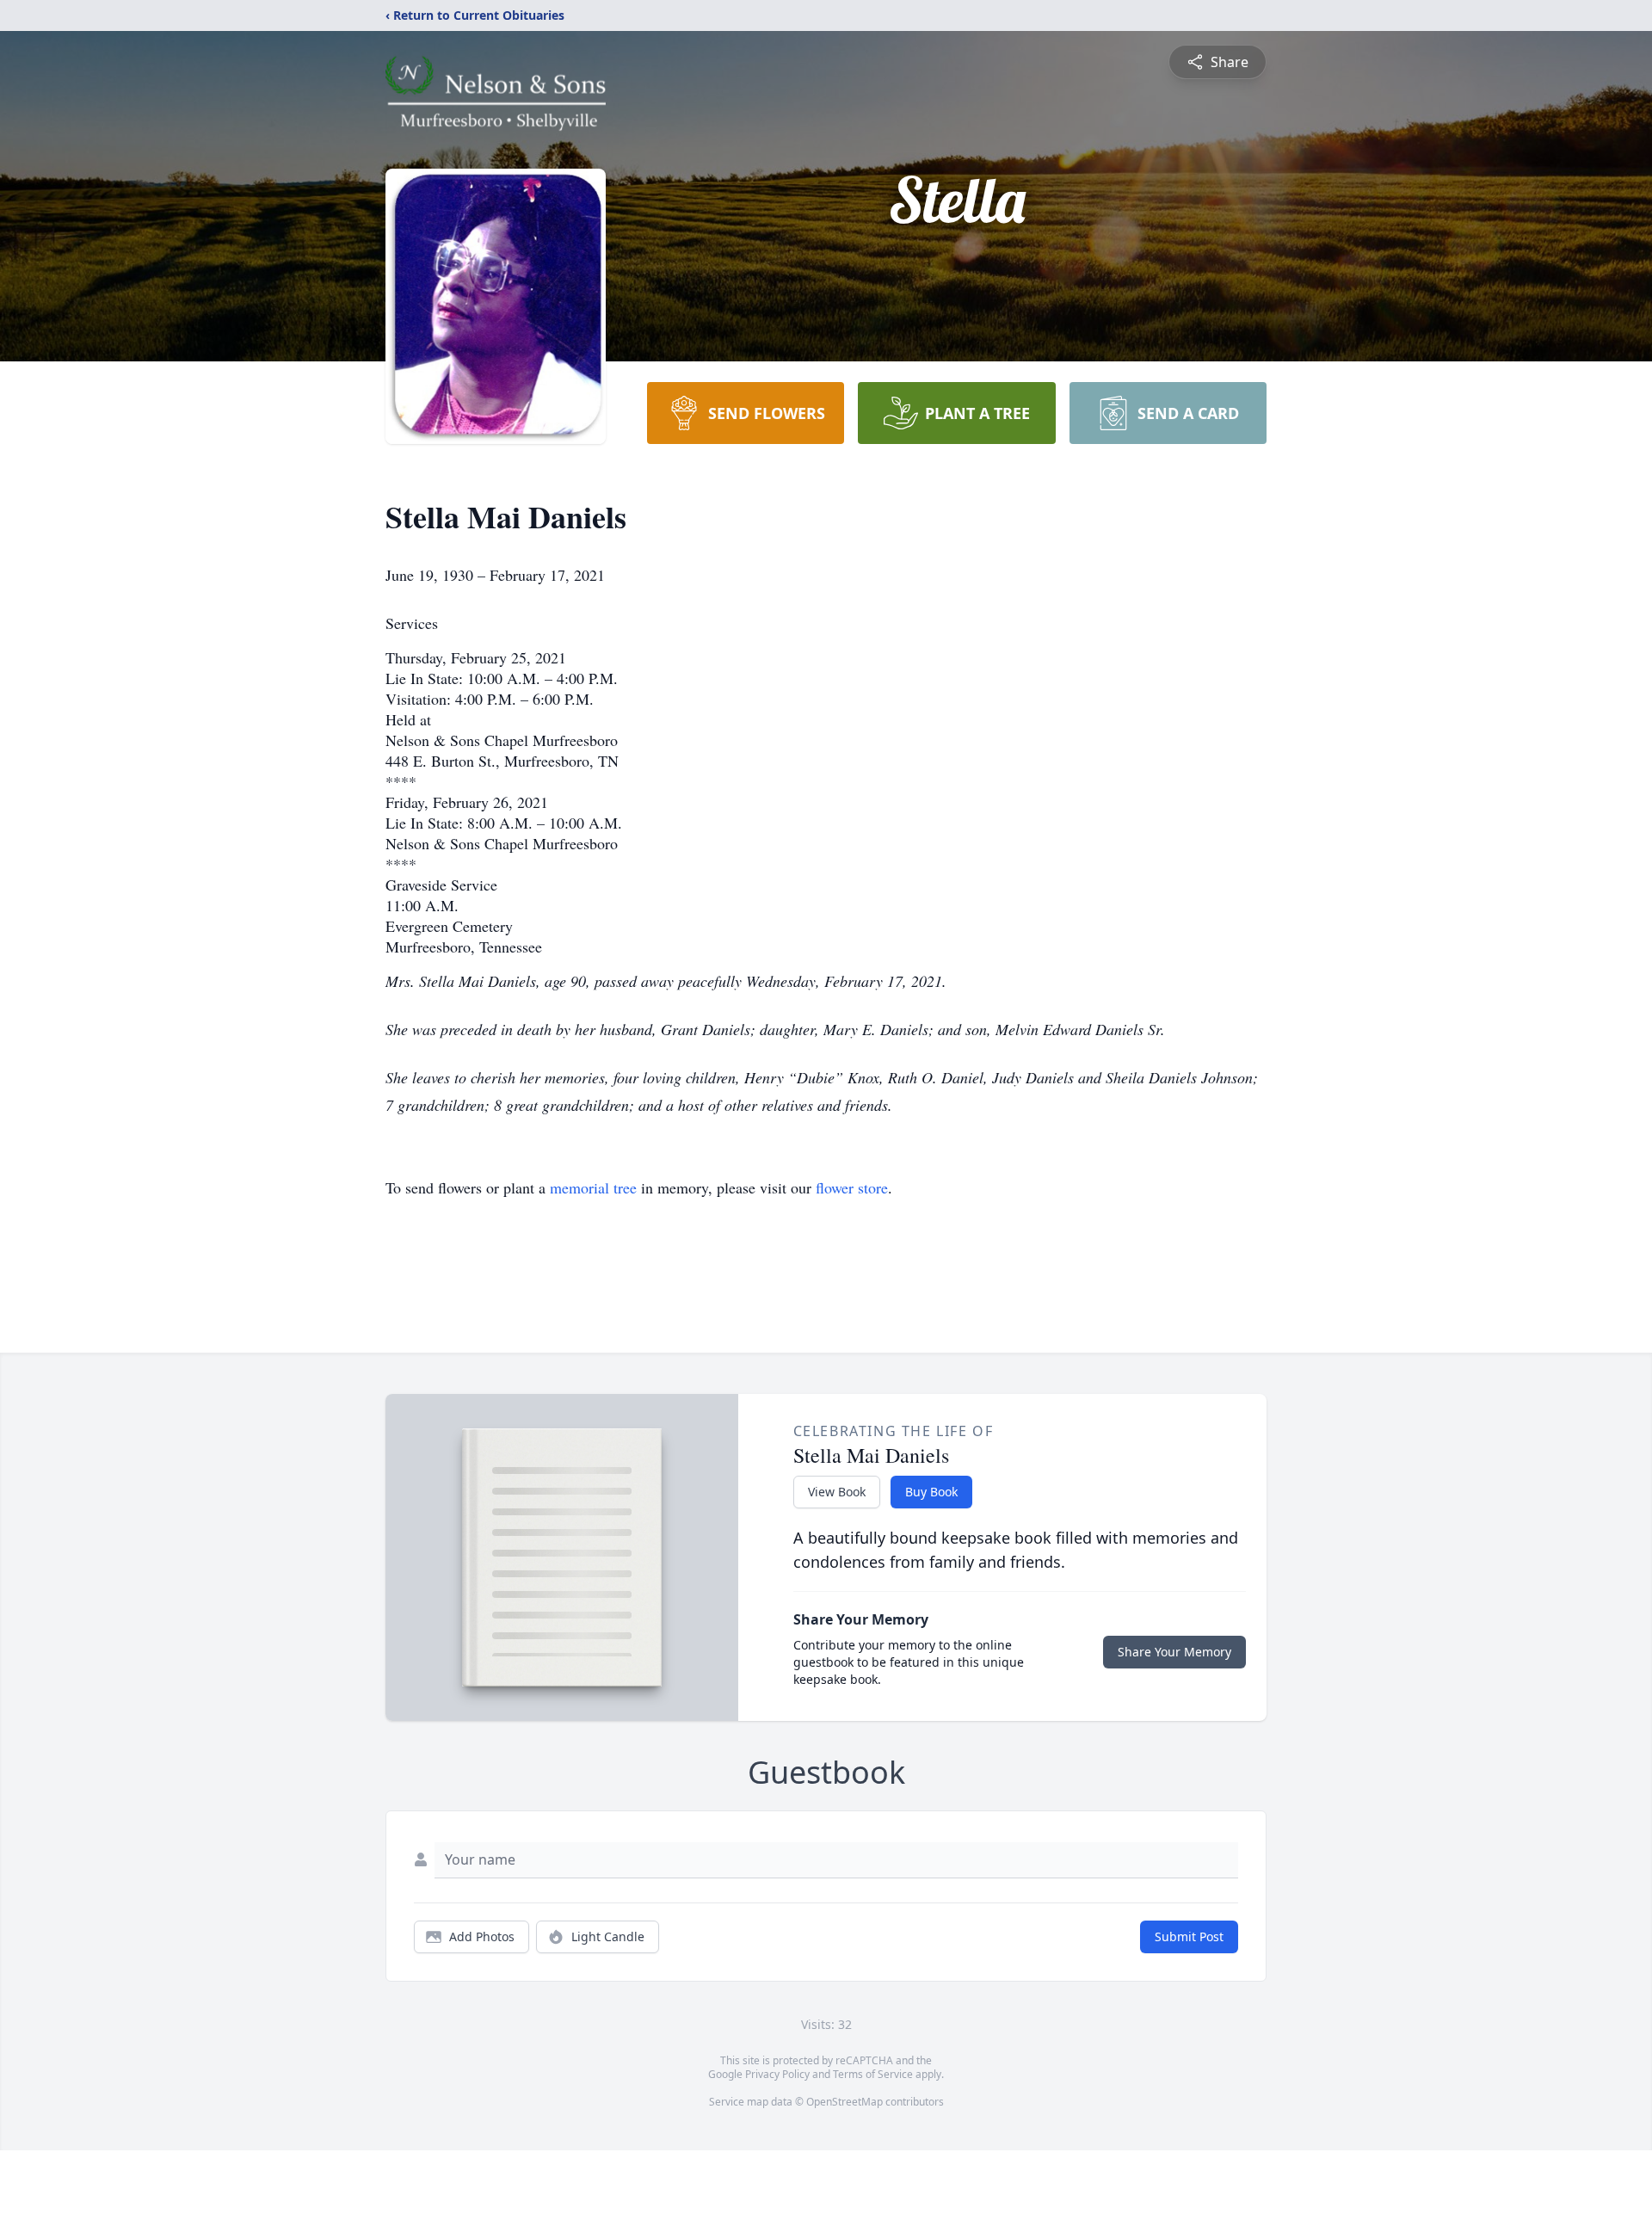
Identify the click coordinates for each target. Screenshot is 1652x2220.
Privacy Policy (777, 2074)
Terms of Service (873, 2074)
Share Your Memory (1174, 1652)
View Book (837, 1492)
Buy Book (931, 1492)
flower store (852, 1187)
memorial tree (593, 1187)
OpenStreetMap (844, 2102)
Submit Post (1189, 1936)
